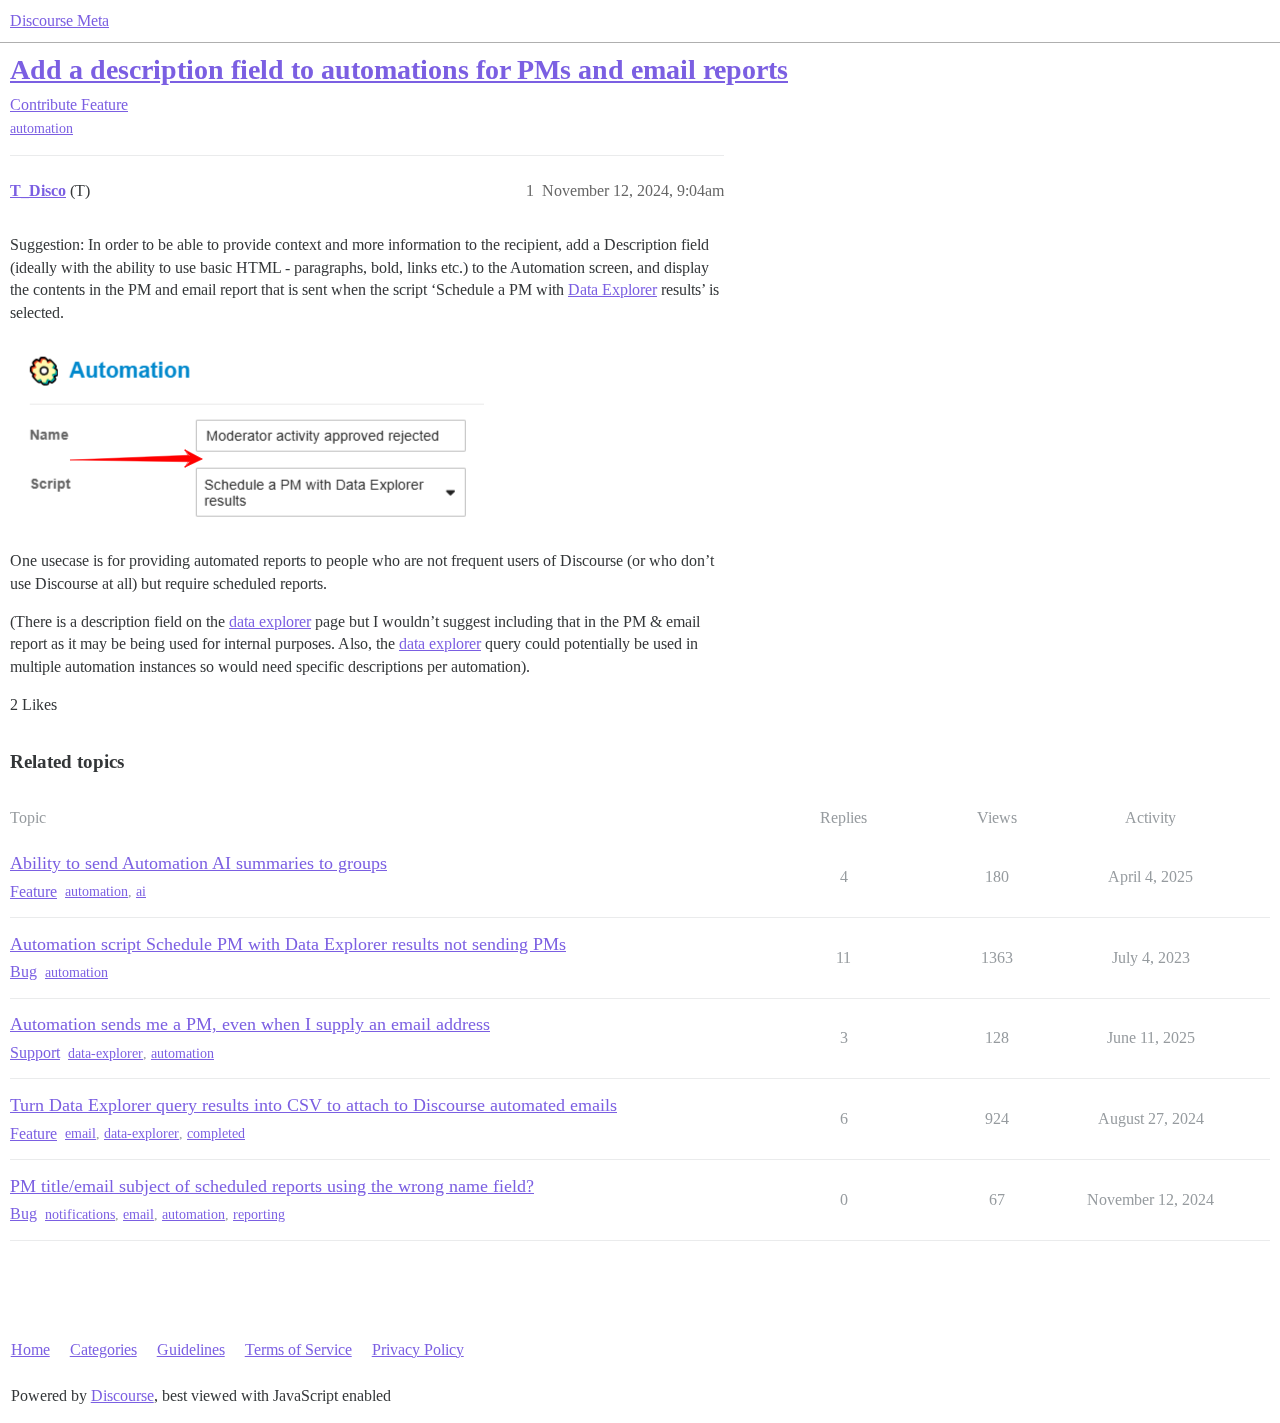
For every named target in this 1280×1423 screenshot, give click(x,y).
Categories (103, 1349)
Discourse (122, 1395)
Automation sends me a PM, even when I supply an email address (250, 1024)
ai (141, 891)
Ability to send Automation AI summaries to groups (198, 863)
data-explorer (105, 1053)
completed (216, 1133)
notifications (80, 1214)
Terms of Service (298, 1349)
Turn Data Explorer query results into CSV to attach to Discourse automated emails (313, 1105)
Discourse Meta (59, 20)
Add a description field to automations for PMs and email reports (399, 69)
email (80, 1133)
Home (30, 1349)
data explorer (270, 621)
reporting (259, 1214)
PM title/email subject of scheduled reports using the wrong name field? (272, 1186)
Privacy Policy (418, 1349)
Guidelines (191, 1349)
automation (41, 128)
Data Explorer (612, 289)
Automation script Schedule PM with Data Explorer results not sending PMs (288, 944)
